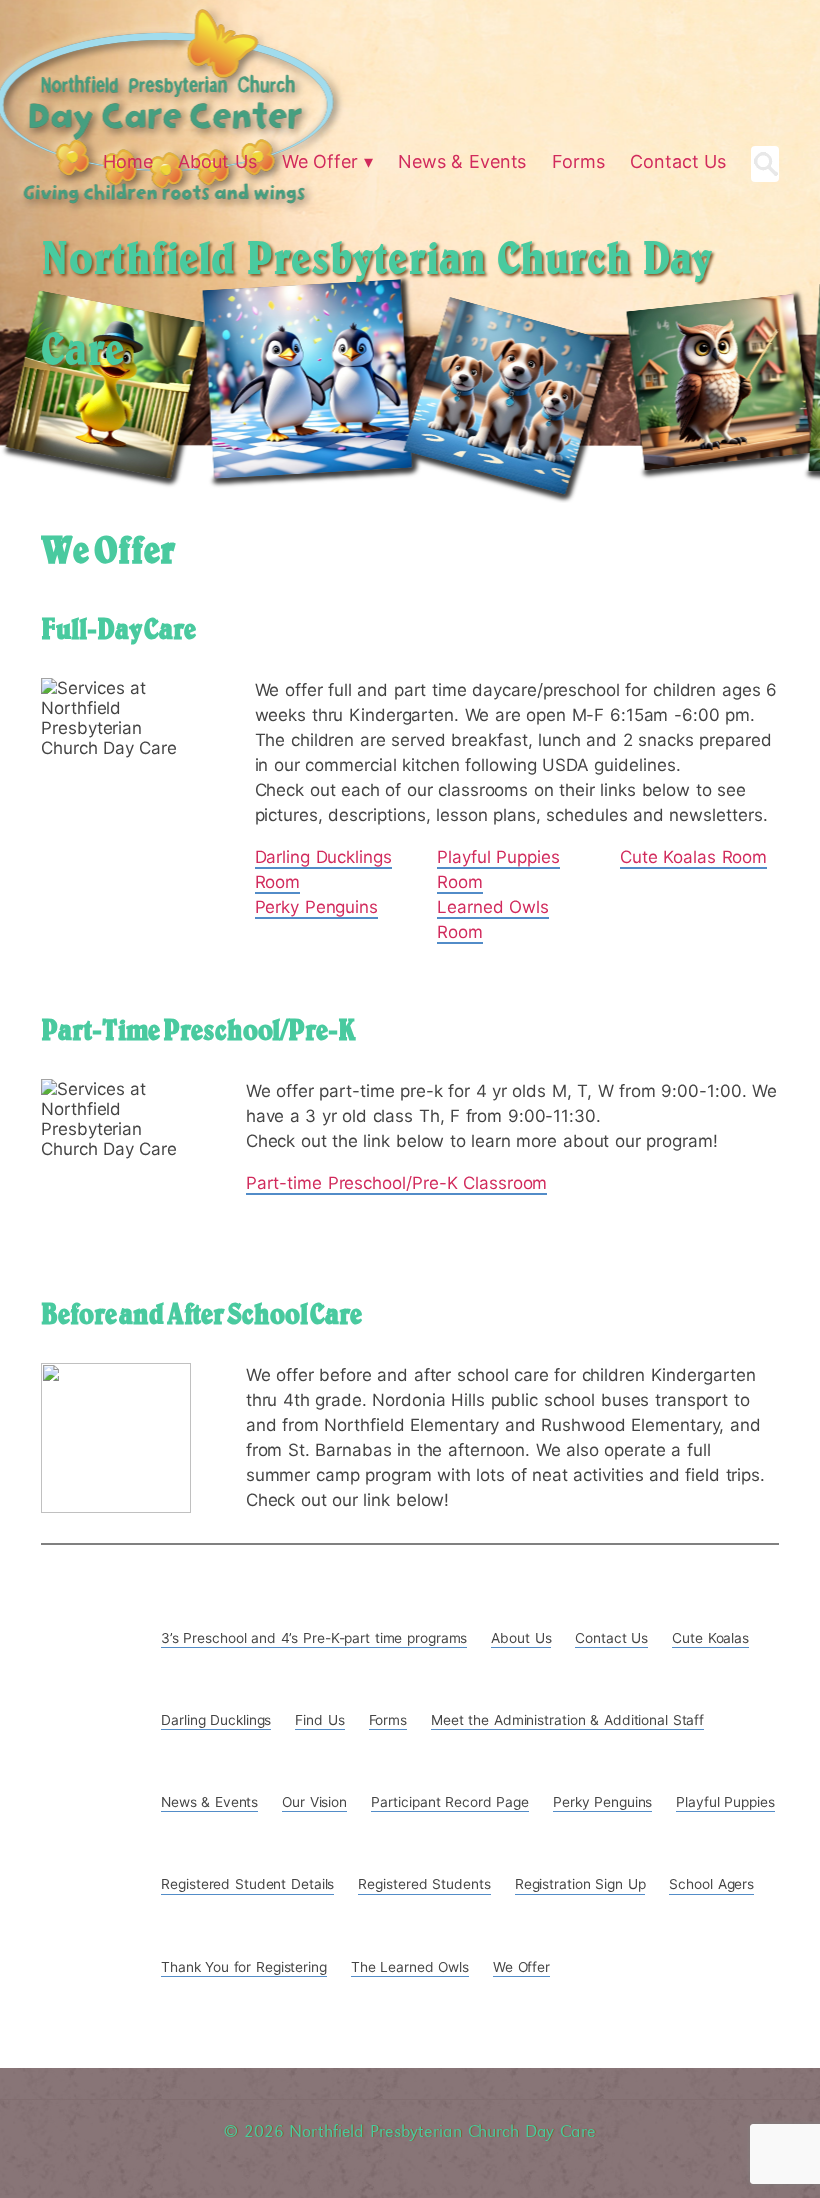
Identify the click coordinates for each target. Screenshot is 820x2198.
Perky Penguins (317, 907)
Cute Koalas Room (693, 857)
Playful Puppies (725, 1802)
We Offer (521, 1967)
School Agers (711, 1884)
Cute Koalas (710, 1638)
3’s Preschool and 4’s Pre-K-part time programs (314, 1638)
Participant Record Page (450, 1802)
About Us (521, 1638)
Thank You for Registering (244, 1967)
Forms (388, 1720)
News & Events (209, 1802)
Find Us (319, 1720)
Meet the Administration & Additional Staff (567, 1720)
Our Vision (314, 1802)
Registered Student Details (247, 1884)
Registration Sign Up (580, 1884)
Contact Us (611, 1638)
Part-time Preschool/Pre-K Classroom (397, 1183)
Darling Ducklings (216, 1720)
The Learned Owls (410, 1967)
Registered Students (424, 1884)
